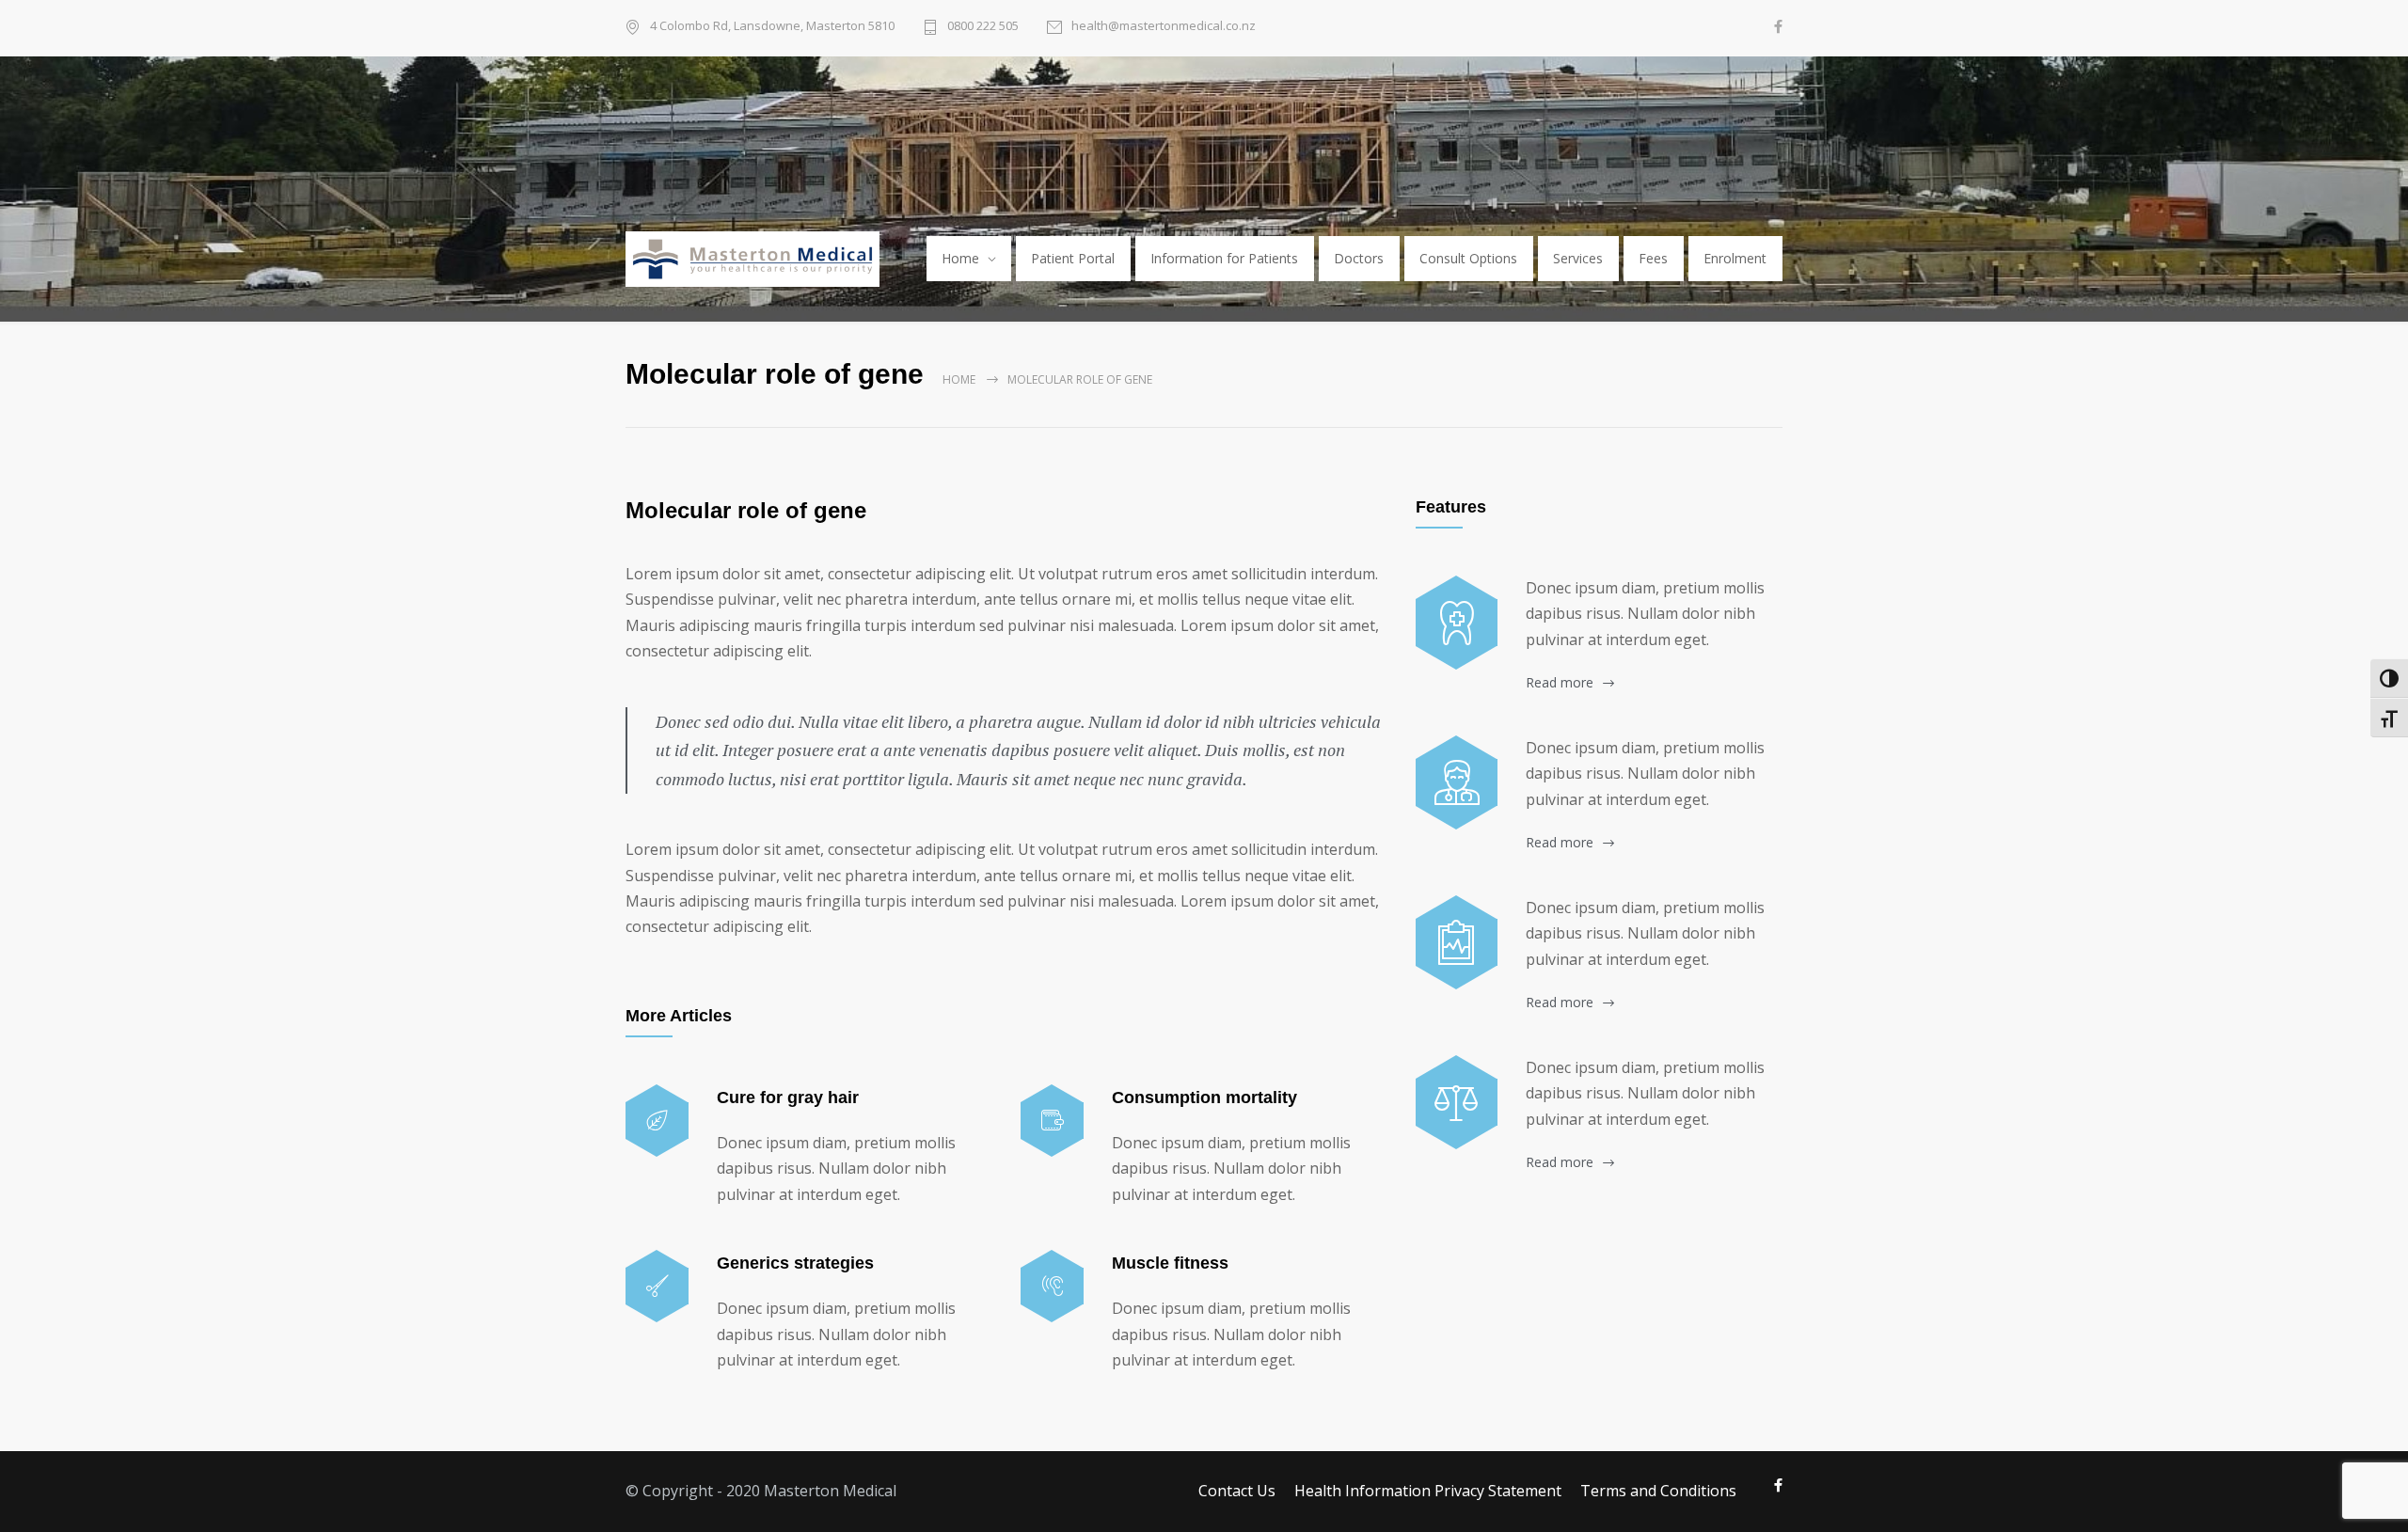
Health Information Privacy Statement (1428, 1491)
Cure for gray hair (788, 1098)
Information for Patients (1224, 258)
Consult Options (1468, 258)
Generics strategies (795, 1263)
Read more (1560, 682)
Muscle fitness (1170, 1263)
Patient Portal (1073, 258)
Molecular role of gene (746, 510)
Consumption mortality (1204, 1098)
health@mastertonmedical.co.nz (1164, 25)
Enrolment (1735, 258)
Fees (1653, 258)
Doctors (1359, 258)
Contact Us (1237, 1491)
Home (960, 258)
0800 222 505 (983, 25)
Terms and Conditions (1658, 1491)
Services (1578, 258)
